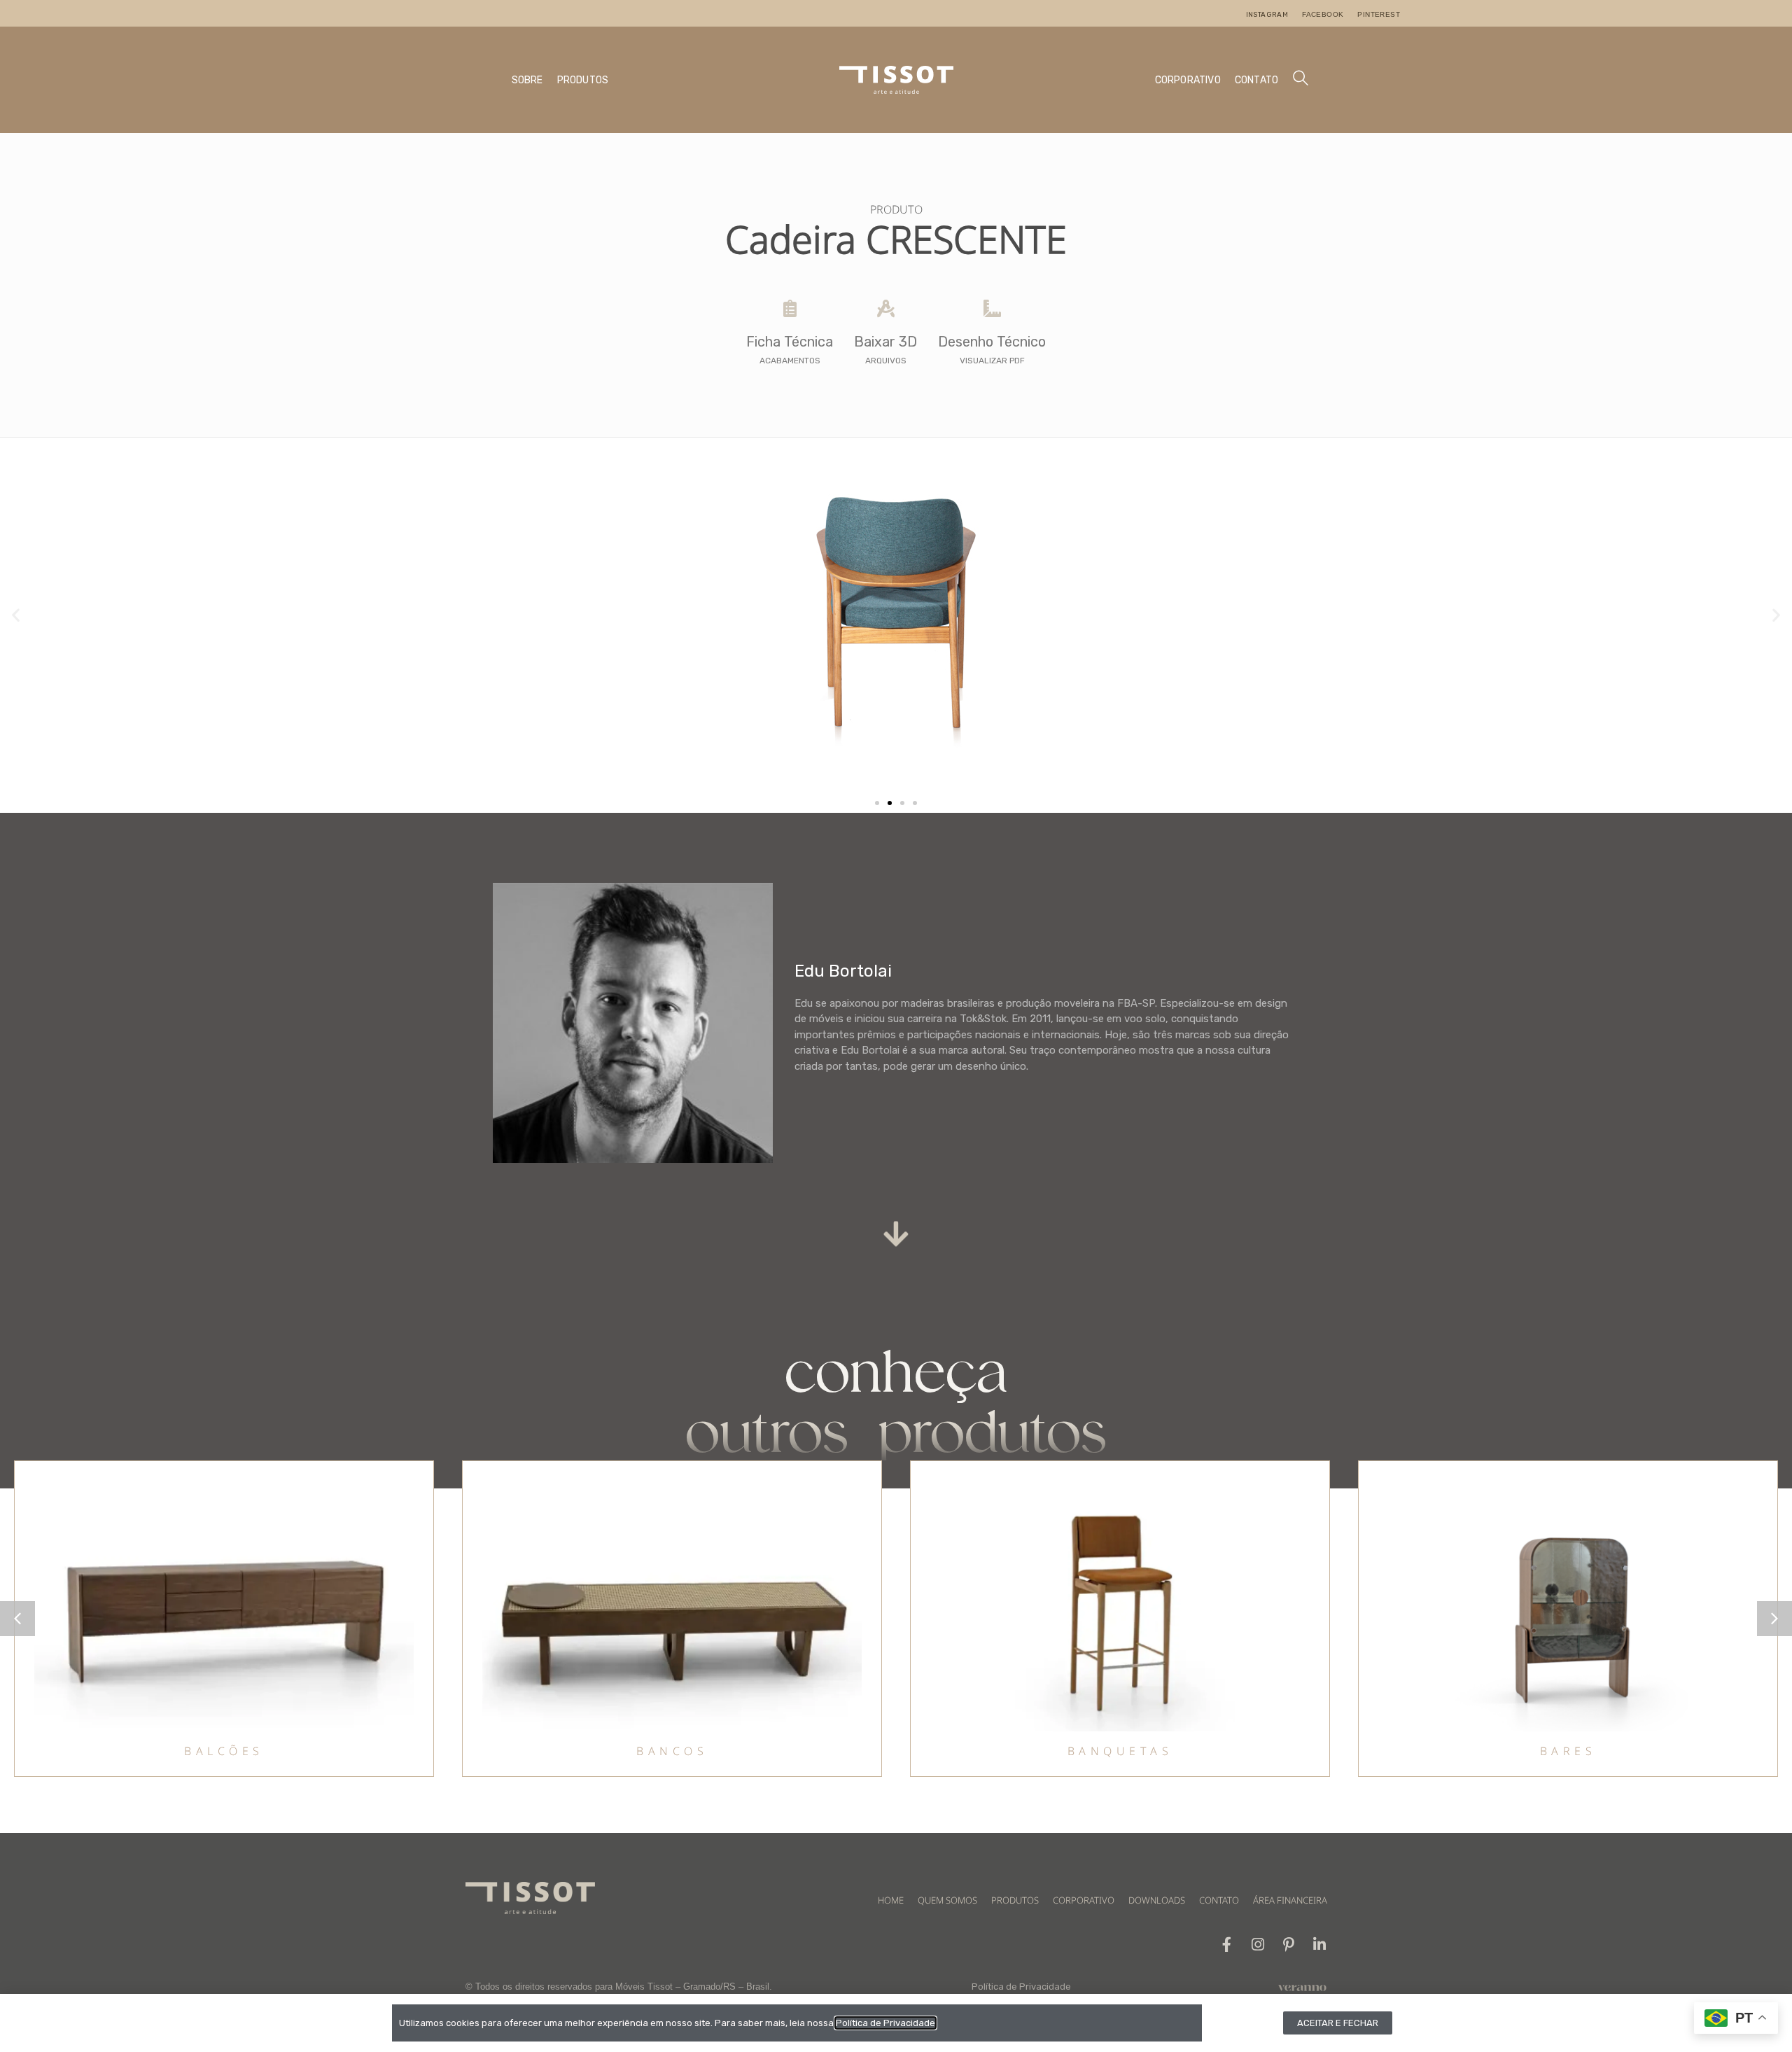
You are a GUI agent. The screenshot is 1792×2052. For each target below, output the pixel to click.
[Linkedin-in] (1319, 1945)
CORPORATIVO (1188, 80)
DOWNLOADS (1157, 1900)
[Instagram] (1258, 1945)
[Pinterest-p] (1288, 1945)
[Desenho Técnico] (992, 308)
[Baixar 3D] (886, 308)
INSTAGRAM (1267, 15)
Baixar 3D (885, 342)
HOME (891, 1900)
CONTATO (1256, 80)
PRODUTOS (583, 80)
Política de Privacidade (1021, 1987)
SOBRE (527, 80)
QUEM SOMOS (947, 1900)
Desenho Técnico (992, 342)
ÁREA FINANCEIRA (1290, 1900)
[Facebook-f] (1227, 1945)
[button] (16, 615)
